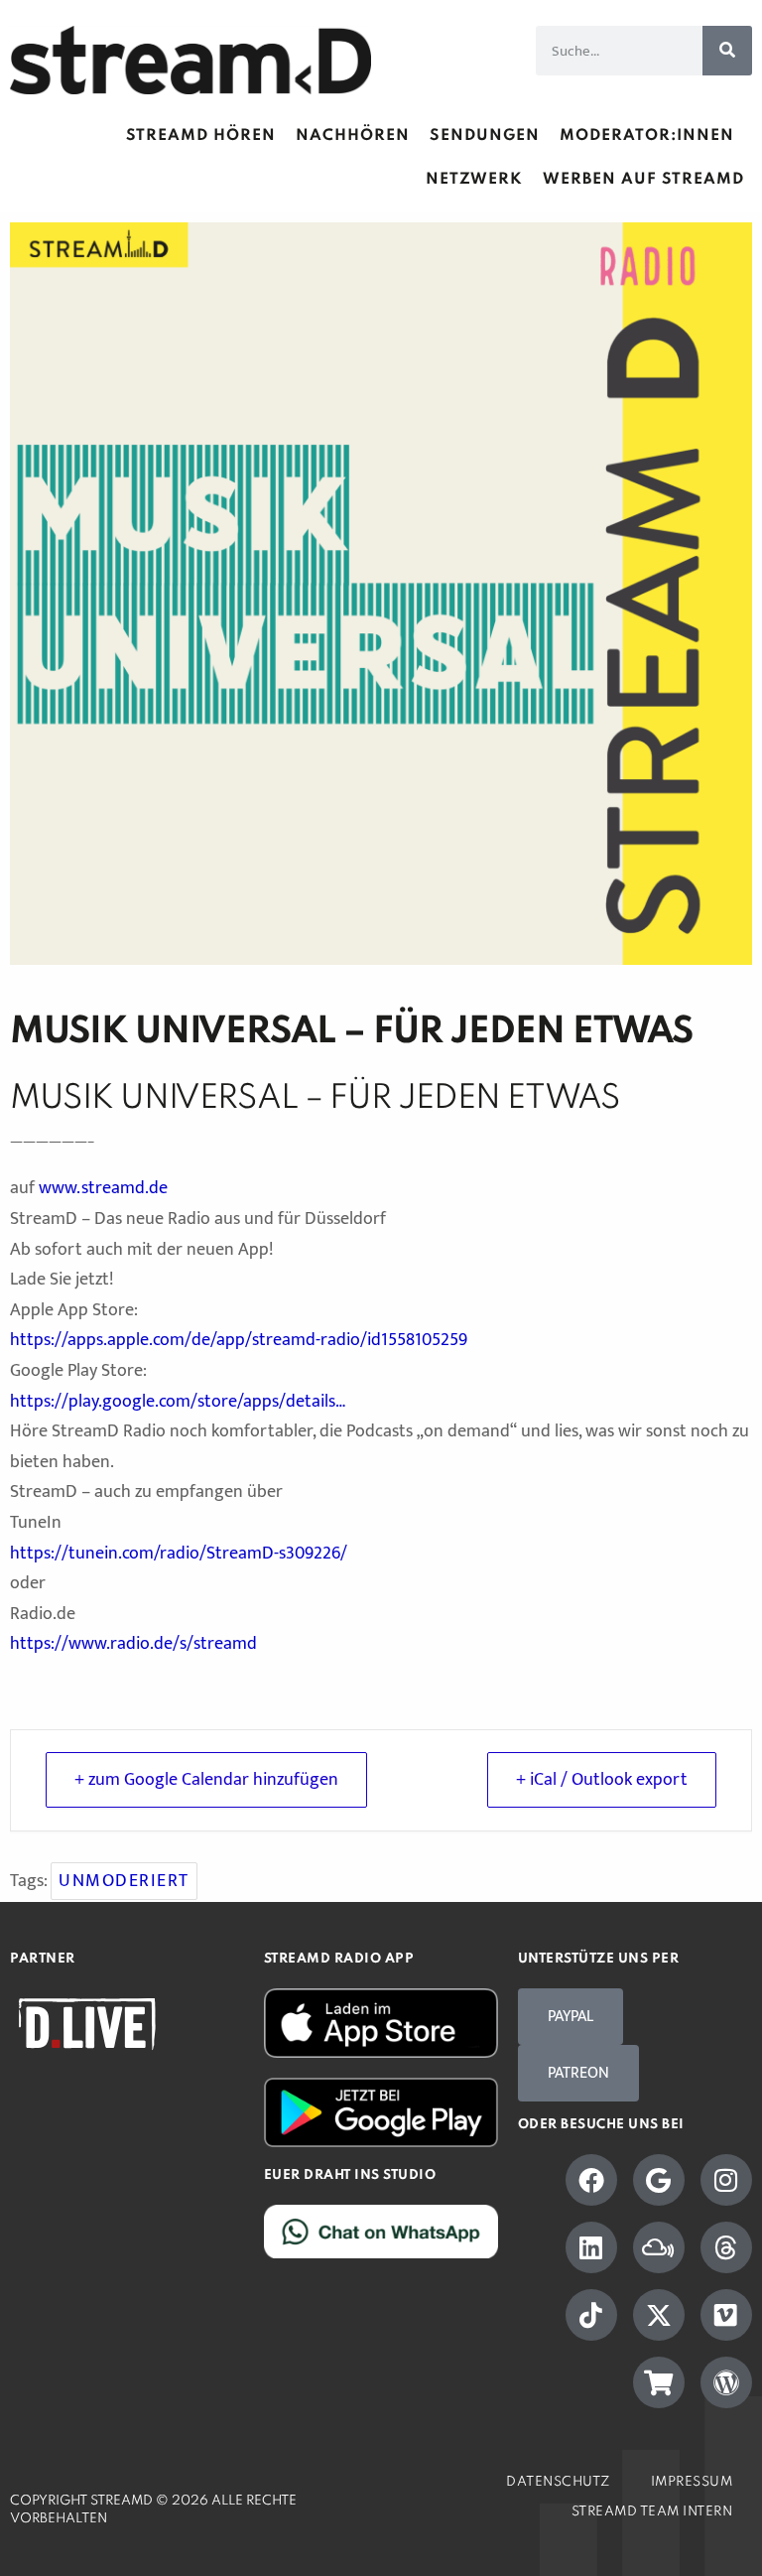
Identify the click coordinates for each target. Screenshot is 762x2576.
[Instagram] (726, 2180)
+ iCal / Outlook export (602, 1780)
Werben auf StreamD (643, 180)
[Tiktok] (591, 2315)
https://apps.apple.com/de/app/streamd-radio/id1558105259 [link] (239, 1340)
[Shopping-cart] (659, 2382)
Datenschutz (559, 2482)
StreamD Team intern (652, 2512)
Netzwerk (474, 180)
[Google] (659, 2180)
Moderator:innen (647, 136)
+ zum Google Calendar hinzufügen (206, 1780)
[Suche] (727, 51)
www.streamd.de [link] (103, 1188)
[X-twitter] (659, 2315)
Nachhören (353, 136)
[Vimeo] (726, 2315)
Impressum (692, 2482)
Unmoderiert (124, 1881)
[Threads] (726, 2247)
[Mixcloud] (659, 2247)
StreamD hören (201, 136)
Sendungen (485, 136)
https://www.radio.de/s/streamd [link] (133, 1644)
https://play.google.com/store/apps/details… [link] (178, 1402)
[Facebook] (591, 2180)
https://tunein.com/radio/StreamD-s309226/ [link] (179, 1554)
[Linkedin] (591, 2247)
